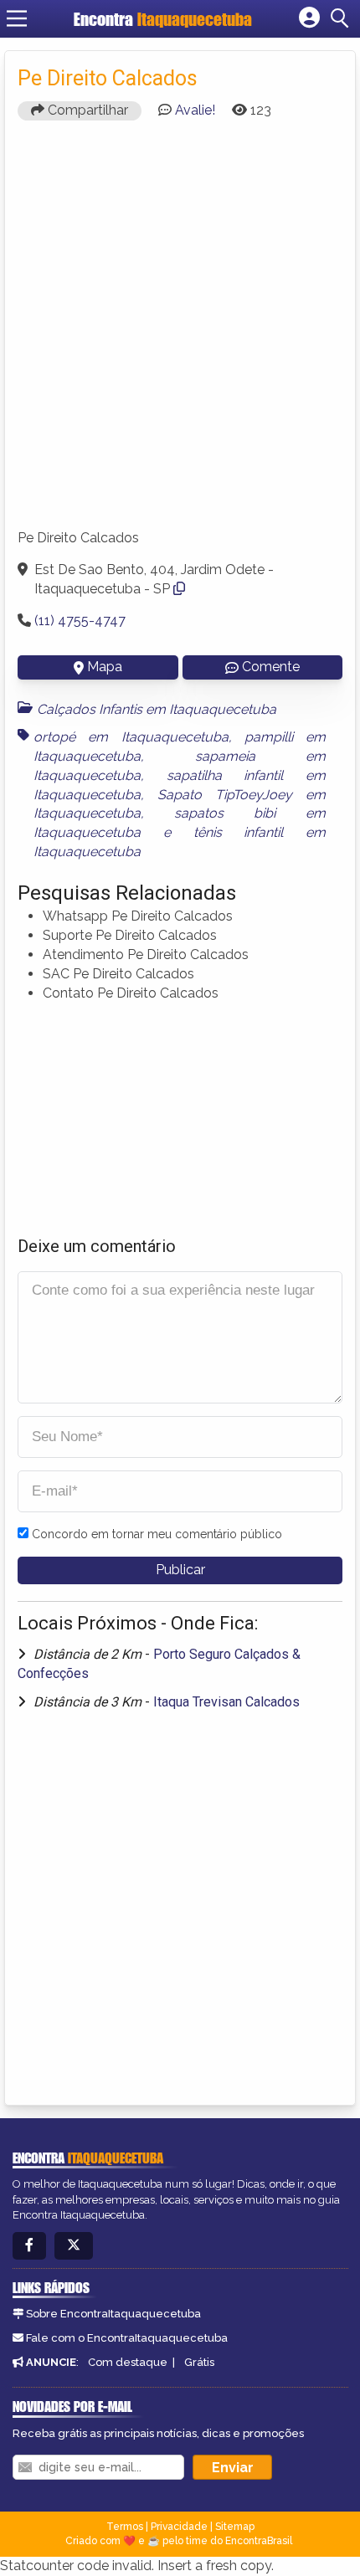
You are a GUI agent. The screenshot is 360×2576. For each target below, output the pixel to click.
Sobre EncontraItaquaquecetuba (113, 2314)
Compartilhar (86, 110)
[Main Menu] (17, 18)
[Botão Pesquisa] (342, 18)
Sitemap (235, 2527)
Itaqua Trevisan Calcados (226, 1702)
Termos (125, 2527)
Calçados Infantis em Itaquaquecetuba (157, 709)
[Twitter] (74, 2246)
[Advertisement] (180, 332)
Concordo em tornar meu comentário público (157, 1534)
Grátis (199, 2362)
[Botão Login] (309, 18)
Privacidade (179, 2527)
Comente (271, 667)
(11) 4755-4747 (80, 621)
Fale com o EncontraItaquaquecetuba (127, 2338)
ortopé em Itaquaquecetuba (131, 737)
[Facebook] (29, 2246)
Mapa (105, 667)
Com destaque (128, 2362)
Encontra (163, 19)
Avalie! (195, 110)
